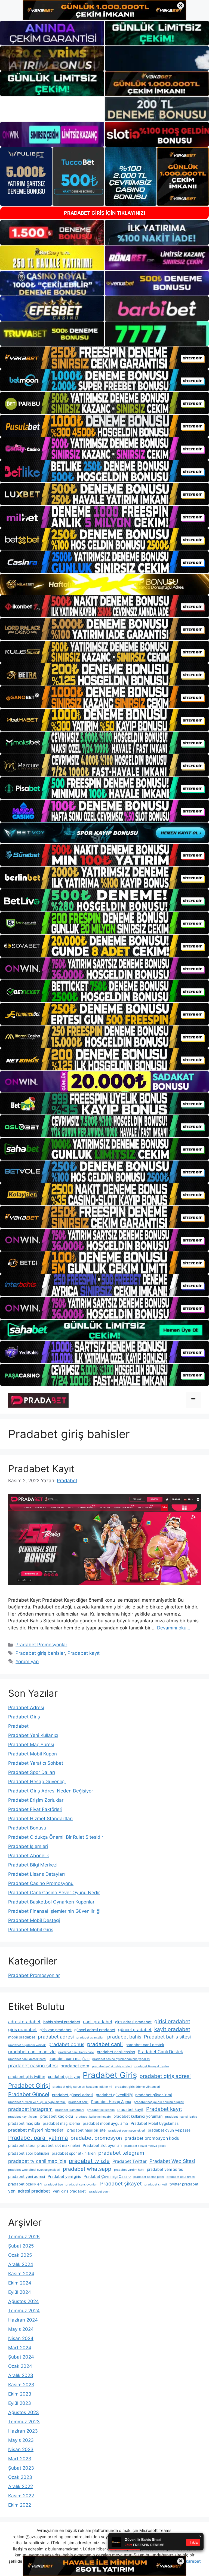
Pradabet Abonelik (29, 1856)
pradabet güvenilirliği (114, 2095)
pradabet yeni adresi (27, 2176)
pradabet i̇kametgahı (70, 2110)
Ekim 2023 (20, 2394)
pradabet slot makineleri (59, 2145)
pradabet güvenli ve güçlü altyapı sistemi (37, 2102)
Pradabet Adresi (26, 1708)
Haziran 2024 (23, 2320)
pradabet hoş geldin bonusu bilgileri (159, 2102)
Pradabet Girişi (29, 2086)
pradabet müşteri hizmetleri (36, 2130)
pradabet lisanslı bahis (181, 2117)
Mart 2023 (20, 2459)
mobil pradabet (22, 2037)
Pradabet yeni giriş (64, 2176)
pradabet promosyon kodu (152, 2138)
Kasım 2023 (21, 2385)
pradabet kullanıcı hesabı (93, 2117)
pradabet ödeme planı (149, 2177)
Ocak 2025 (20, 2255)
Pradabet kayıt (84, 1653)
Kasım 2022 (21, 2496)
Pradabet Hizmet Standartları (40, 1819)
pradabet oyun (99, 2192)
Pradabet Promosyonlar (41, 1645)
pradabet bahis (124, 2037)
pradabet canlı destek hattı (27, 2059)
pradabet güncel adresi (73, 2095)
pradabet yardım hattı (129, 2170)
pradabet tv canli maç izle (37, 2161)
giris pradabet (22, 2030)
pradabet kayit (130, 2110)
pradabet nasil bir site (86, 2130)
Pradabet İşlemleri (28, 1846)
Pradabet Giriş (24, 1717)
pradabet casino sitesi (33, 2066)
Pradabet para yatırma (38, 2138)
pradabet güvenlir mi (153, 2095)
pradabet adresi (56, 2037)
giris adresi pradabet (133, 2022)
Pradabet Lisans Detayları (36, 1874)
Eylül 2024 (20, 2292)
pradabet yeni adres (165, 2169)
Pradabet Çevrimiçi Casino (107, 2176)
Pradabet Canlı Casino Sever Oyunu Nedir (54, 1893)
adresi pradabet (24, 2022)
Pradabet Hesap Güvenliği (37, 1782)
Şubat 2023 (21, 2468)
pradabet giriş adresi (165, 2076)
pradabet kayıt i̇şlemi (23, 2117)
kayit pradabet (172, 2029)
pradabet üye (54, 2184)
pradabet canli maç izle (32, 2052)
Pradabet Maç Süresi (31, 1745)
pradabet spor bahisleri (29, 2153)
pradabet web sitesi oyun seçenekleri (34, 2170)
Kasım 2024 (21, 2274)
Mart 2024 (20, 2348)
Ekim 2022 (20, 2505)
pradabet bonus (66, 2044)
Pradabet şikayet (121, 2184)
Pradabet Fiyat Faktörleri (35, 1809)
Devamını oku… (174, 1628)
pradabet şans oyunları (82, 2184)
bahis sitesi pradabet (62, 2022)
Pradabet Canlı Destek (160, 2052)
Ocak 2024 (20, 2366)
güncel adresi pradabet (95, 2030)
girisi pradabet (172, 2021)
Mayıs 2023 (21, 2440)
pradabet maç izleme (61, 2123)
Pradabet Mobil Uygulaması (155, 2123)
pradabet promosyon (96, 2138)
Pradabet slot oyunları (102, 2145)
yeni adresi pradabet (29, 2191)
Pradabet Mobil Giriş (31, 1930)
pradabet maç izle (24, 2123)
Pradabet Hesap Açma (111, 2102)
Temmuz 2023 (24, 2422)
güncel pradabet (135, 2030)
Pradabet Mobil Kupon (33, 1754)
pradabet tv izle (89, 2161)
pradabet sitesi (21, 2145)
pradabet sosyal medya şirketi (145, 2146)
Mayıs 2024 (21, 2329)
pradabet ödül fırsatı (181, 2177)
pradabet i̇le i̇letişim (101, 2110)
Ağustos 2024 (24, 2301)
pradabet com (75, 2066)
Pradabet (18, 1726)
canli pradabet (98, 2022)
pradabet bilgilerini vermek (27, 2045)
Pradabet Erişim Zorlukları (36, 1800)
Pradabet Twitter (130, 2161)
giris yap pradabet (56, 2030)
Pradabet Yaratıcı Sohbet (36, 1763)
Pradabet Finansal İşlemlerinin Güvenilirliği (54, 1911)
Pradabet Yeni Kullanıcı (33, 1735)
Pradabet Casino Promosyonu (41, 1883)
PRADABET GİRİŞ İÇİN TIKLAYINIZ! (105, 213)
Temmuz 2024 (24, 2311)
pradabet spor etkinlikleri (74, 2153)
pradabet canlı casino (116, 2052)
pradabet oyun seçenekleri (127, 2131)
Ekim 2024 (20, 2283)
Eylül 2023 (20, 2403)
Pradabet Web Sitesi (172, 2161)
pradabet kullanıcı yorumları (138, 2116)
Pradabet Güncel (29, 2094)
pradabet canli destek (145, 2045)
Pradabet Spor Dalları (32, 1772)
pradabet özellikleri (25, 2184)
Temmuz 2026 (24, 2237)
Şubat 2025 (21, 2246)
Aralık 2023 (21, 2375)
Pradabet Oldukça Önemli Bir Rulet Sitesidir (56, 1837)
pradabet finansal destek (152, 2066)
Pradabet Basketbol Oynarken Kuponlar (51, 1902)
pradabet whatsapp (87, 2169)
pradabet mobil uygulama (105, 2123)
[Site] (104, 357)
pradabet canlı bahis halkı (76, 2052)
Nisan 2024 (21, 2338)
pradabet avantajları (90, 2038)
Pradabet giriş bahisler (40, 1653)
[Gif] (104, 584)
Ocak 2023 (20, 2477)
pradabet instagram (30, 2109)
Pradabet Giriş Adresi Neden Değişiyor (51, 1791)
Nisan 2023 (21, 2449)
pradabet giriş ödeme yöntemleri (137, 2087)
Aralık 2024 (21, 2264)
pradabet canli (105, 2044)
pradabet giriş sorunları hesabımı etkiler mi (82, 2087)
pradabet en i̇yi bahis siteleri (112, 2066)
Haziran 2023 (23, 2431)
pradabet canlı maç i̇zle (69, 2059)
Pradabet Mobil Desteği (34, 1920)
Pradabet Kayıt (41, 1469)
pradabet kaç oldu (57, 2116)
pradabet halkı (78, 2102)
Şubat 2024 (21, 2357)
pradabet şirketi (156, 2184)
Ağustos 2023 (24, 2412)
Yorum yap (27, 1662)
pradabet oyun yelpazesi (170, 2130)
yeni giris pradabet (69, 2191)
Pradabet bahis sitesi (167, 2037)
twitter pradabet (184, 2184)
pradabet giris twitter (27, 2077)
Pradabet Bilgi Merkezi (33, 1865)
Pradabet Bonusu (27, 1828)
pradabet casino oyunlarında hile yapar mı (121, 2059)
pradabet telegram (121, 2153)
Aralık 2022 (21, 2486)
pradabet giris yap (64, 2077)
